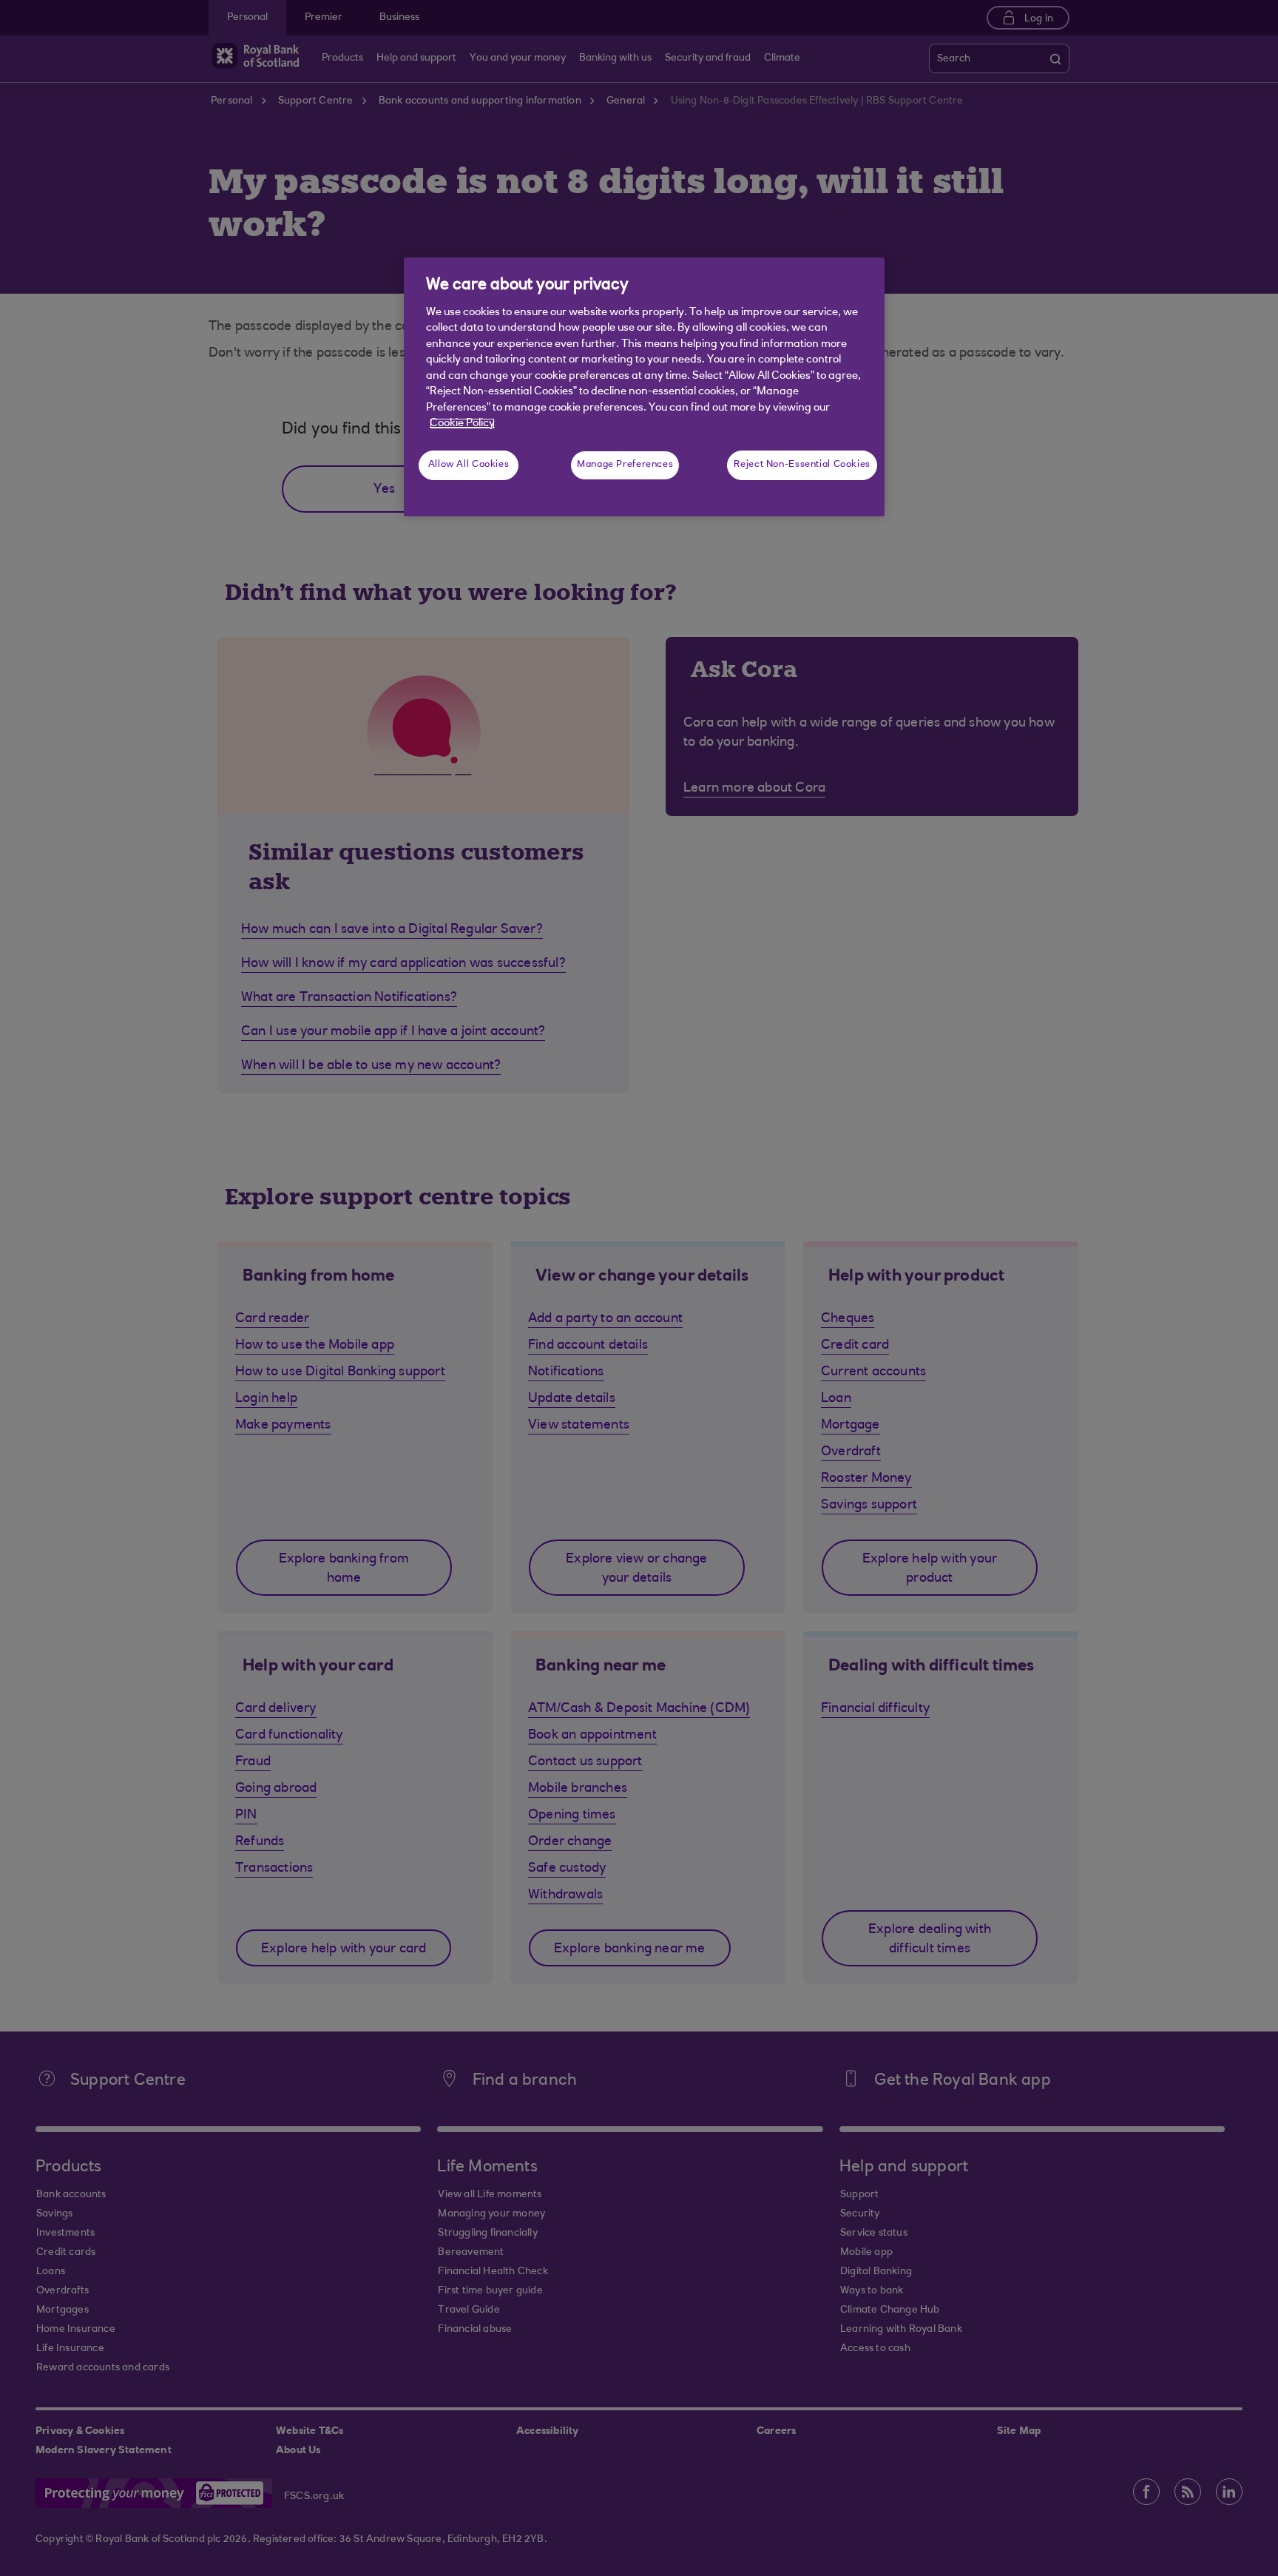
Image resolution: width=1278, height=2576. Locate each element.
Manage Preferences (625, 465)
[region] (644, 387)
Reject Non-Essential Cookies (802, 465)
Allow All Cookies (469, 465)
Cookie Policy (462, 424)
